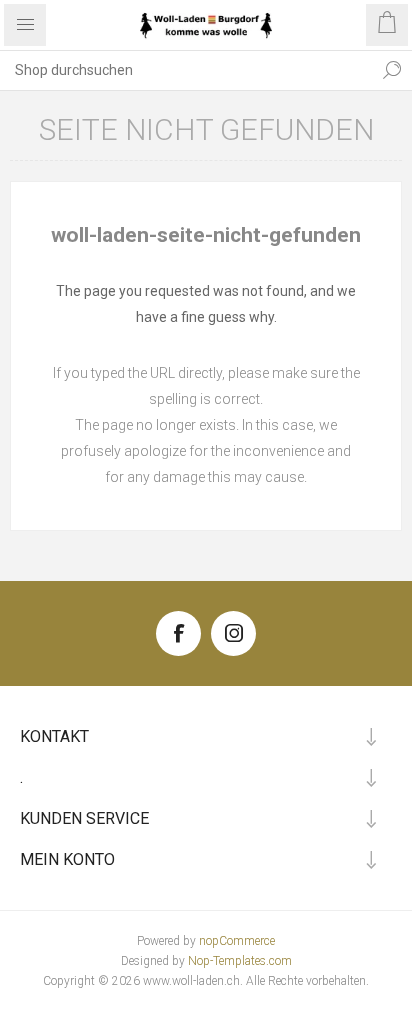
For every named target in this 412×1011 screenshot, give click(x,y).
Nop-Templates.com (240, 961)
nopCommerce (237, 941)
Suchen (392, 70)
